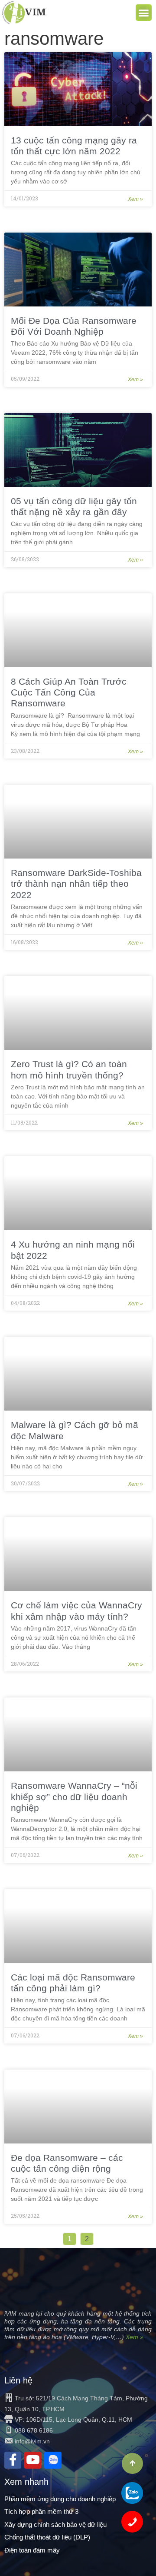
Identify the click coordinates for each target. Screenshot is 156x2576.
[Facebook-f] (13, 2460)
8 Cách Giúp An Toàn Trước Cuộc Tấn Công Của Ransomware (69, 692)
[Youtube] (33, 2460)
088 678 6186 (34, 2430)
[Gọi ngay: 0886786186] (132, 2522)
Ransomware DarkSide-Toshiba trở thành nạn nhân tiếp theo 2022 (76, 884)
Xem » (135, 199)
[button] (144, 13)
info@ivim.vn (32, 2441)
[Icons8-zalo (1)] (53, 2460)
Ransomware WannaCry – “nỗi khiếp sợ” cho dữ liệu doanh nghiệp (74, 1796)
